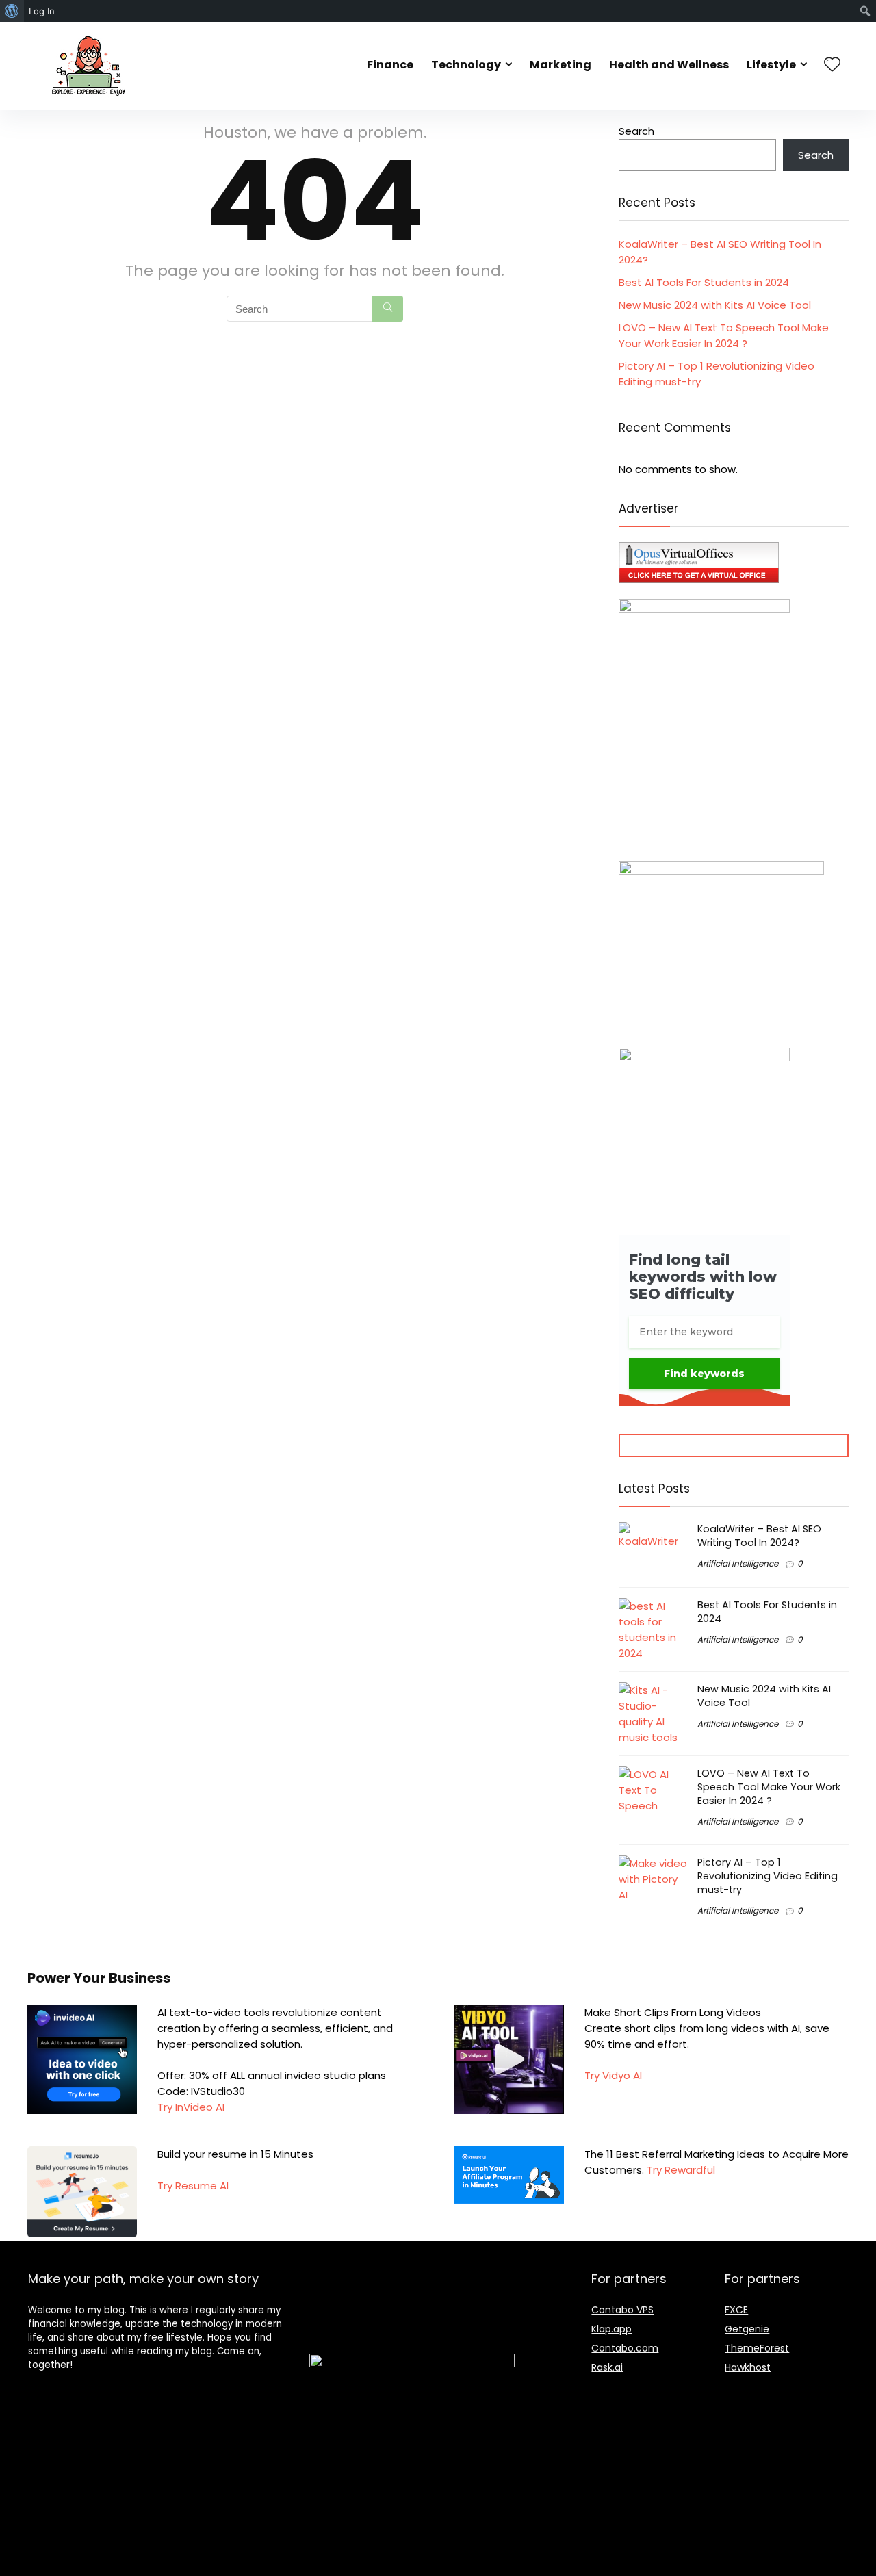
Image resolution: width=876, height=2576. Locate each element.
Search (636, 131)
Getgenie (747, 2329)
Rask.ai (607, 2367)
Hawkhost (748, 2367)
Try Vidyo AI (613, 2075)
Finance (390, 65)
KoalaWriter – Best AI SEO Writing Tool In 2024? (759, 1536)
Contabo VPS (622, 2310)
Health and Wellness (669, 65)
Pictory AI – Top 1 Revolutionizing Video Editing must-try (768, 1876)
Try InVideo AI (191, 2107)
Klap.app (611, 2329)
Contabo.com (625, 2348)
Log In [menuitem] (42, 11)
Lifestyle (771, 65)
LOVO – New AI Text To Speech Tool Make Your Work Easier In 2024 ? (769, 1787)
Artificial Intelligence (738, 1563)
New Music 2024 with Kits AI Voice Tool (715, 305)
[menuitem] (12, 11)
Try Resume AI (193, 2186)
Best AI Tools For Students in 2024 (704, 282)
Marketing (561, 65)
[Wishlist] (832, 65)
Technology (466, 65)
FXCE (736, 2310)
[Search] (388, 309)
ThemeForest (757, 2348)
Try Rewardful (680, 2170)
